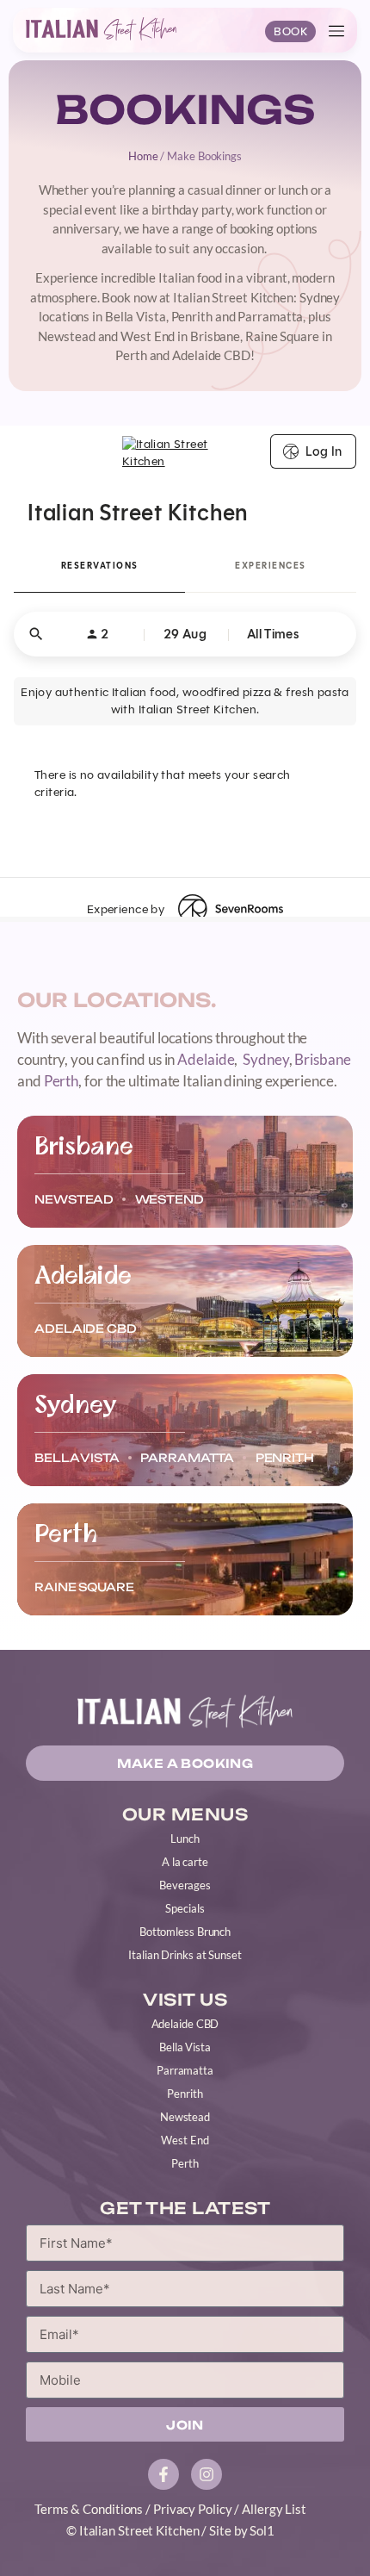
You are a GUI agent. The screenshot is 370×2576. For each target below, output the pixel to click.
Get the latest (185, 2208)
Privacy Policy (193, 2509)
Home (143, 156)
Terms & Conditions (89, 2509)
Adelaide (206, 1059)
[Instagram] (207, 2474)
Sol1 (262, 2530)
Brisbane (322, 1059)
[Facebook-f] (163, 2474)
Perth (62, 1081)
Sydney (265, 1059)
